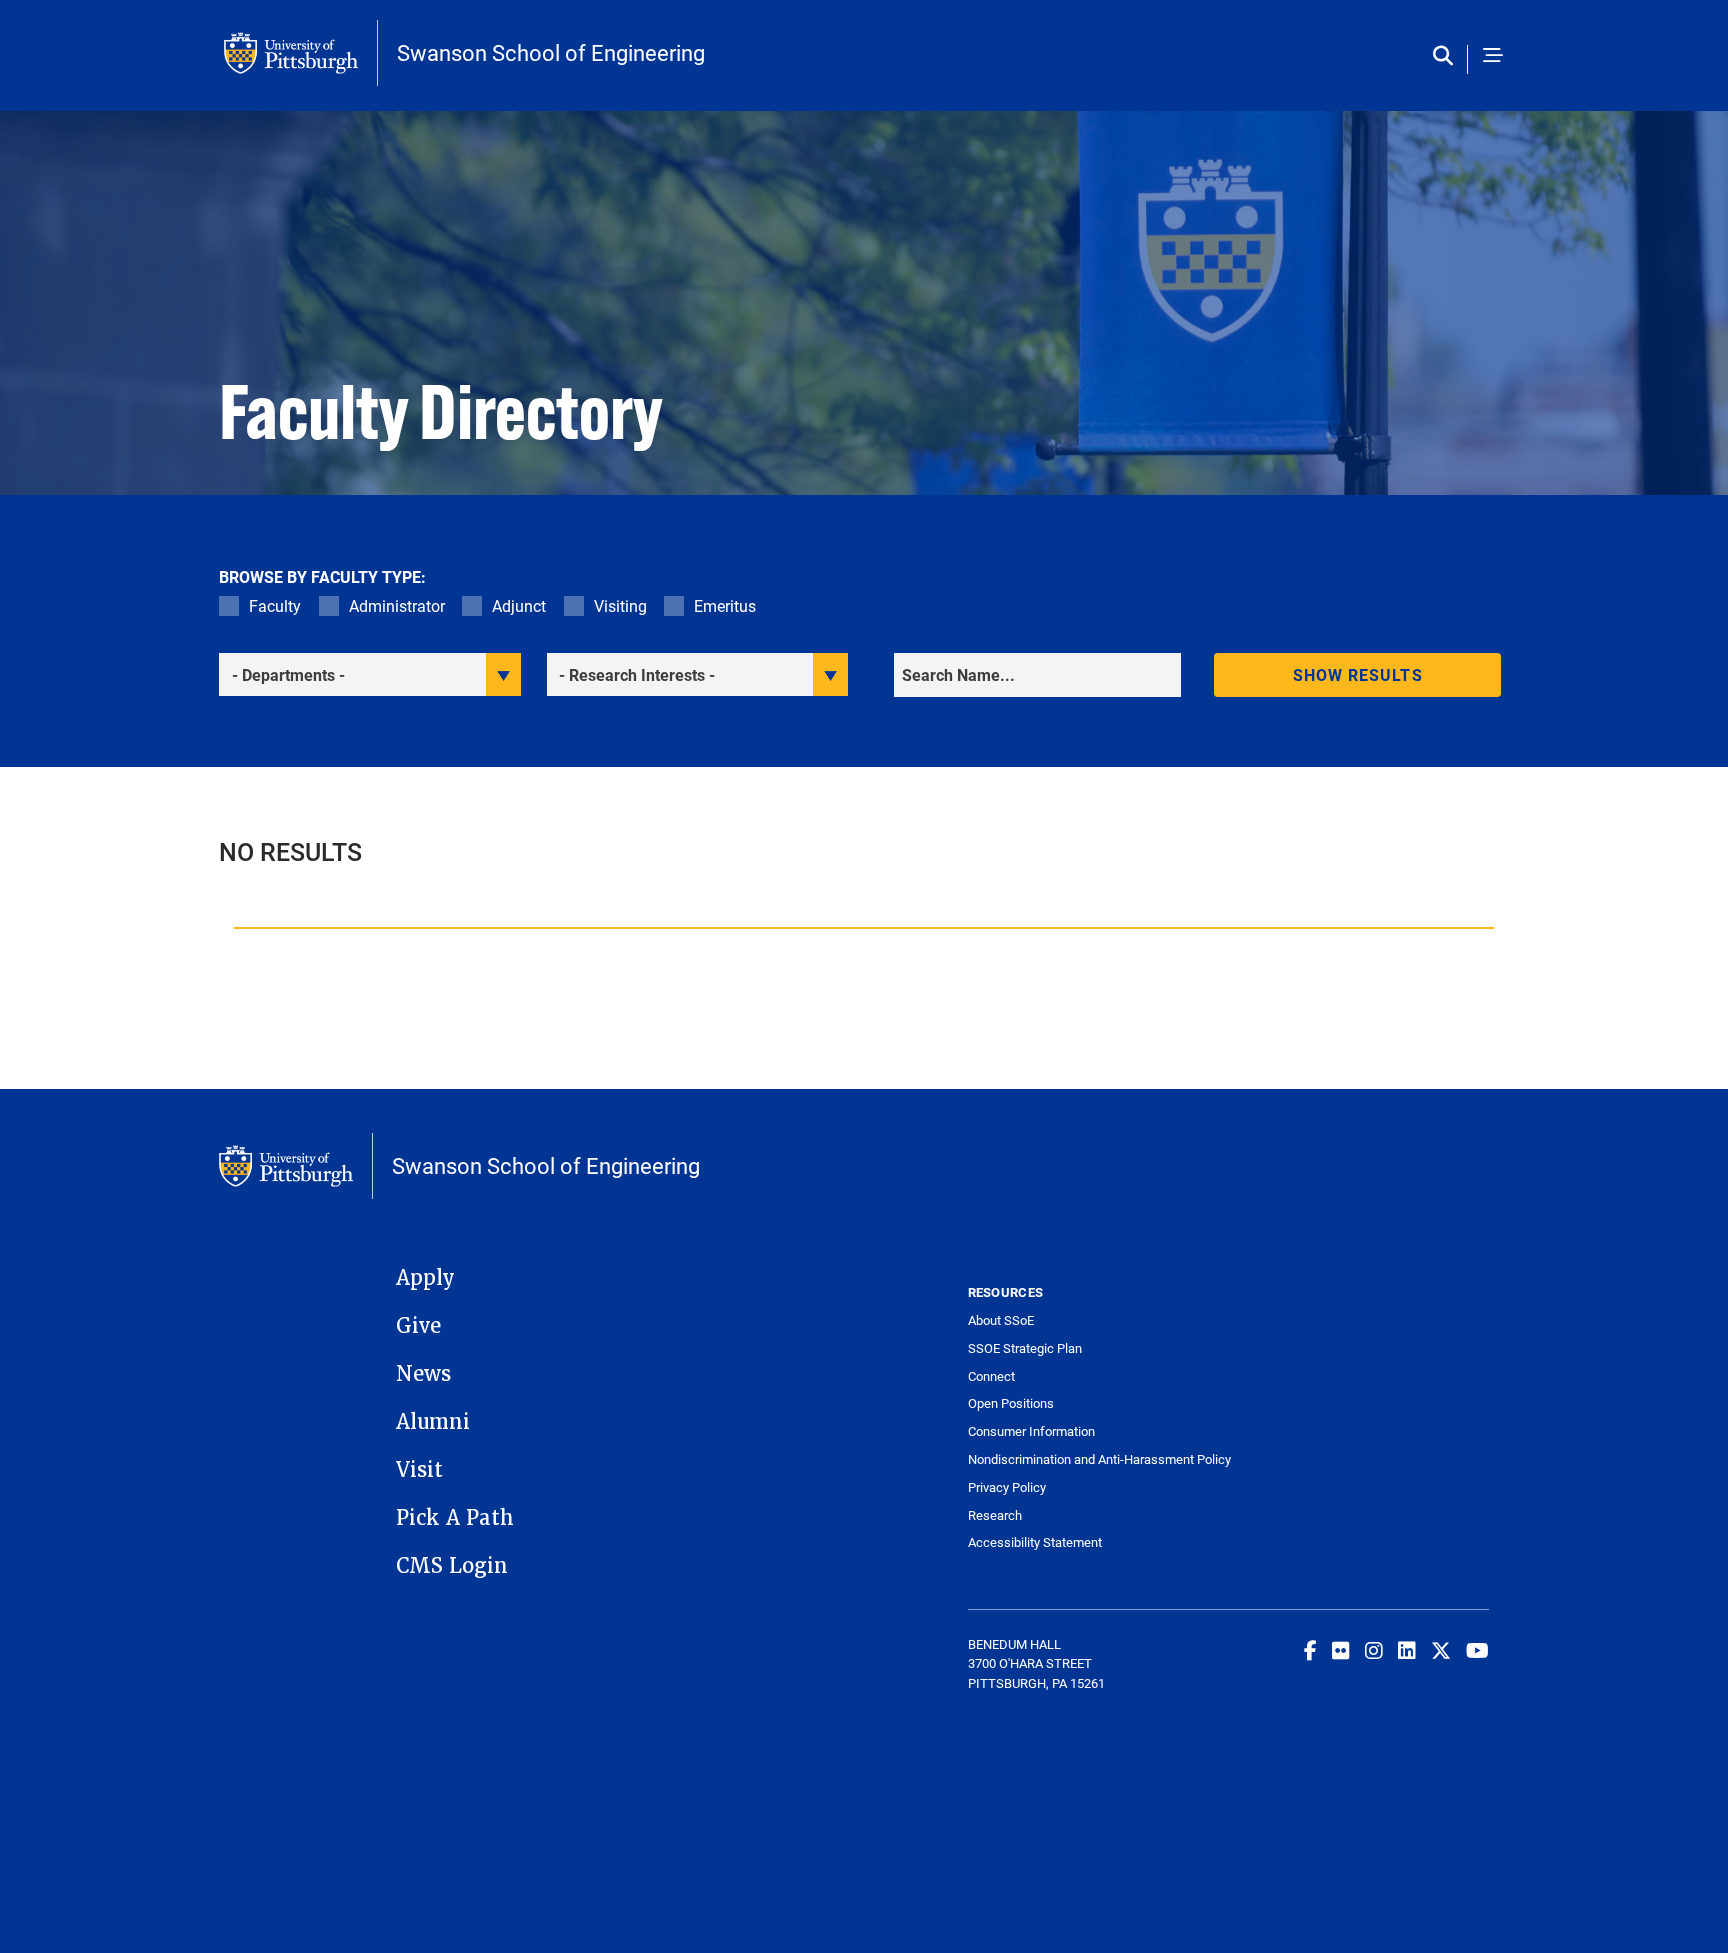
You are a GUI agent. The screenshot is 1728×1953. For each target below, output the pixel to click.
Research (995, 1515)
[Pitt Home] (301, 53)
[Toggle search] (1447, 56)
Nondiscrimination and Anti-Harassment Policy (1098, 1459)
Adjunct (519, 605)
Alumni (433, 1422)
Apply (425, 1278)
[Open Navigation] (1493, 56)
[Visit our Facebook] (1310, 1650)
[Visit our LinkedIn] (1407, 1650)
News (423, 1374)
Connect (991, 1376)
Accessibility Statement (1035, 1542)
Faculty (275, 605)
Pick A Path (455, 1518)
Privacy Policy (1007, 1487)
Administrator (397, 605)
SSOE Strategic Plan (1025, 1348)
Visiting (620, 605)
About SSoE (1001, 1320)
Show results (1358, 674)
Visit (419, 1470)
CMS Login (452, 1566)
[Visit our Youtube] (1477, 1650)
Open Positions (1011, 1403)
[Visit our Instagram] (1374, 1650)
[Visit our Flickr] (1341, 1650)
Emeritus (725, 605)
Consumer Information (1031, 1431)
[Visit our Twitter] (1441, 1650)
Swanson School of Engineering (551, 53)
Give (418, 1326)
